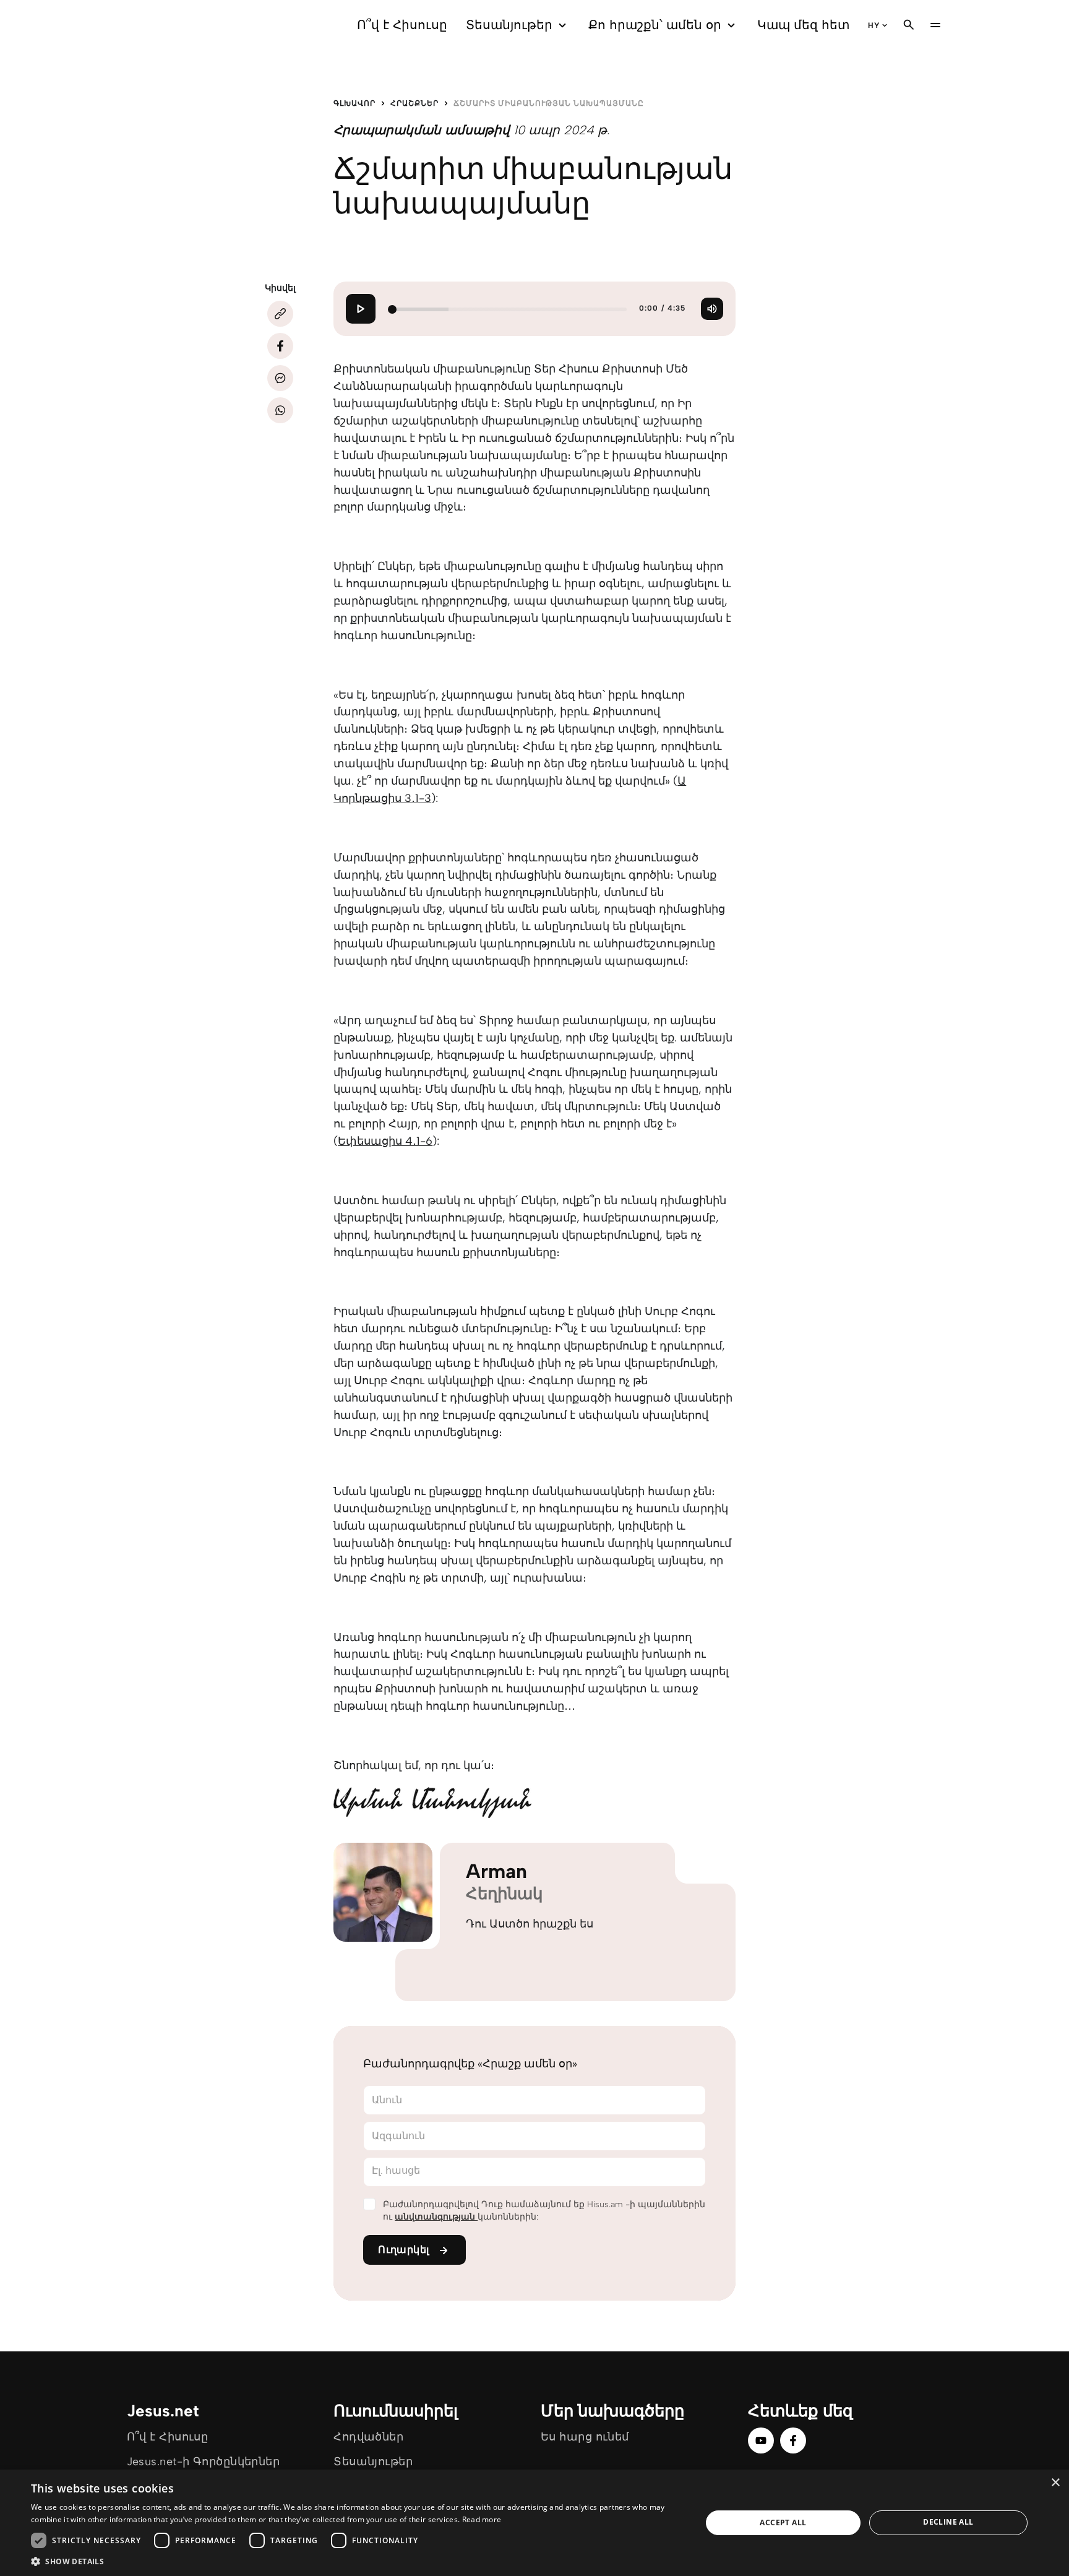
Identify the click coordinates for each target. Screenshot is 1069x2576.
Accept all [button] (783, 2522)
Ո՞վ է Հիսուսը (402, 25)
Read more (482, 2519)
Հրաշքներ (414, 103)
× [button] (1055, 2483)
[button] (356, 2561)
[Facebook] (280, 346)
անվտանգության (436, 2217)
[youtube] (761, 2440)
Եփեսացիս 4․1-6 (385, 1141)
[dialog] (534, 2523)
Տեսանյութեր (509, 25)
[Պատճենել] (280, 314)
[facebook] (793, 2440)
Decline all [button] (948, 2522)
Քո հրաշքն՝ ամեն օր (655, 25)
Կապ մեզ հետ (803, 25)
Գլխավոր (354, 103)
